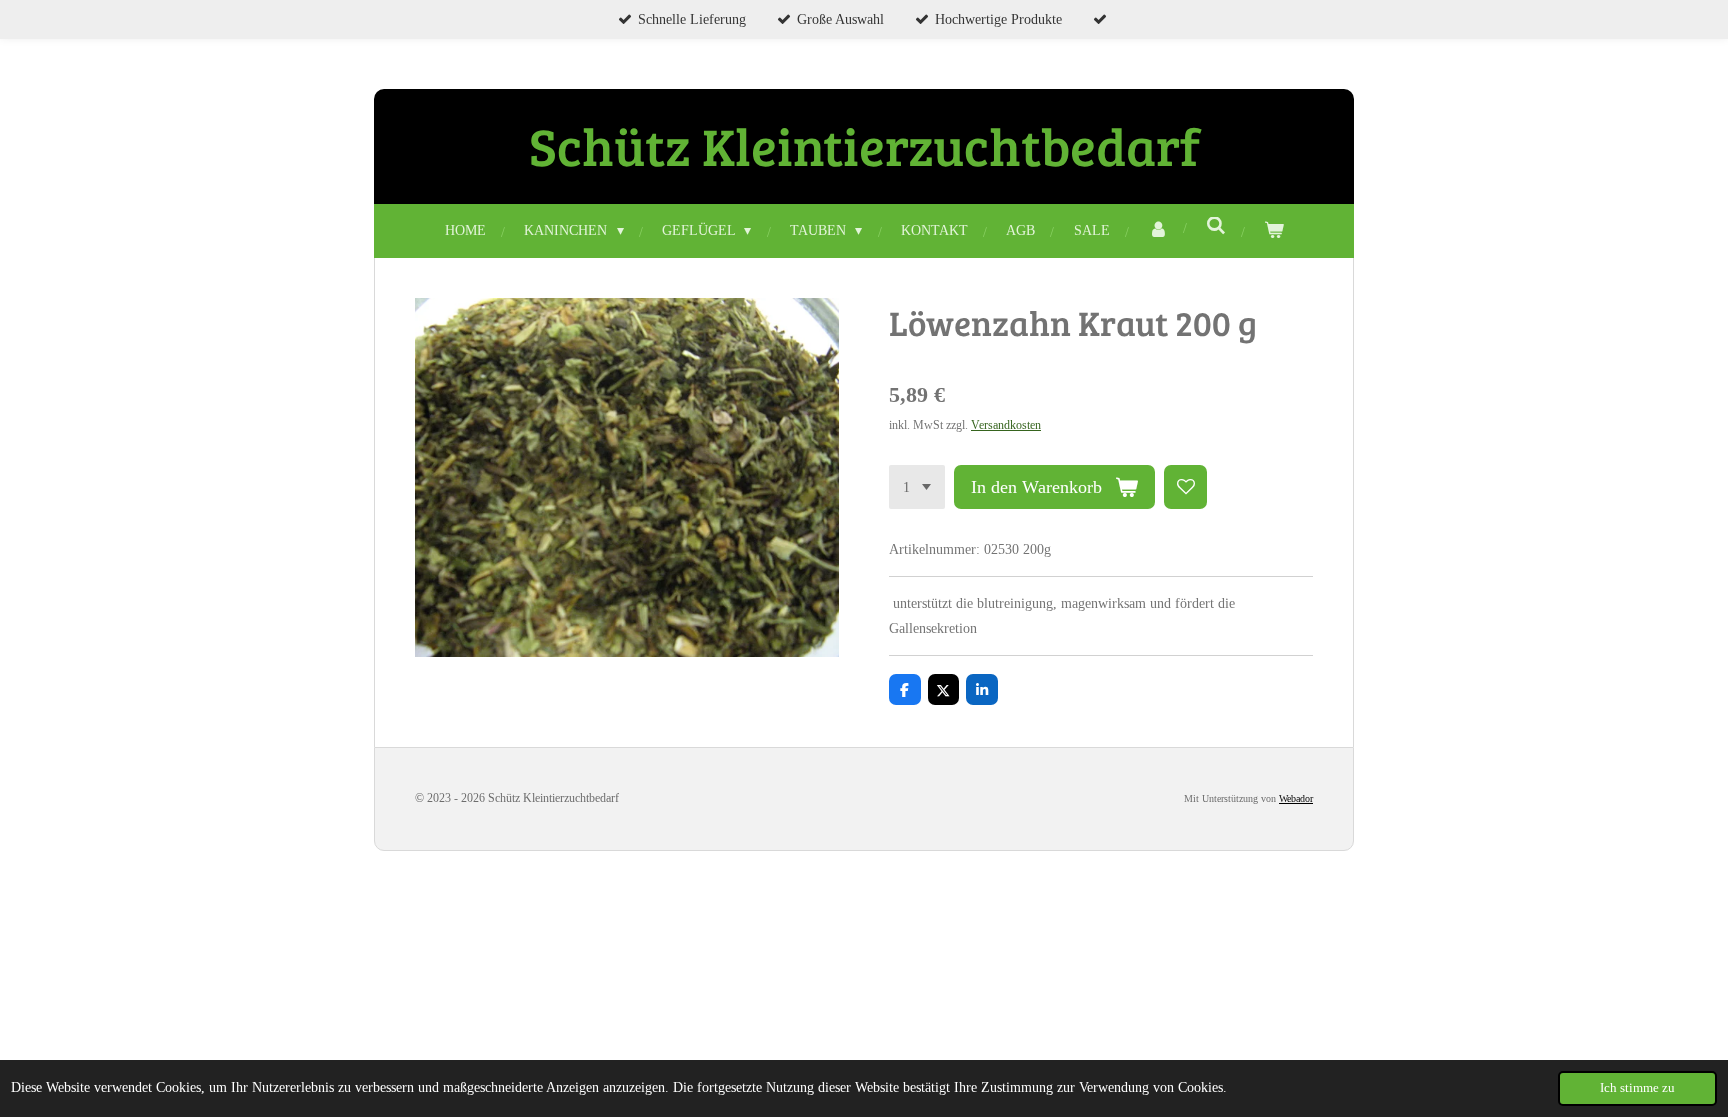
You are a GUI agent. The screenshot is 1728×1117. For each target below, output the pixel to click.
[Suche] (1216, 227)
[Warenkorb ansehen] (1274, 230)
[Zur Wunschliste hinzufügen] (1186, 487)
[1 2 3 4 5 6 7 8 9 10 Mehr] (917, 487)
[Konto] (1158, 230)
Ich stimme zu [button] (1637, 1088)
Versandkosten (1006, 425)
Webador (1296, 798)
